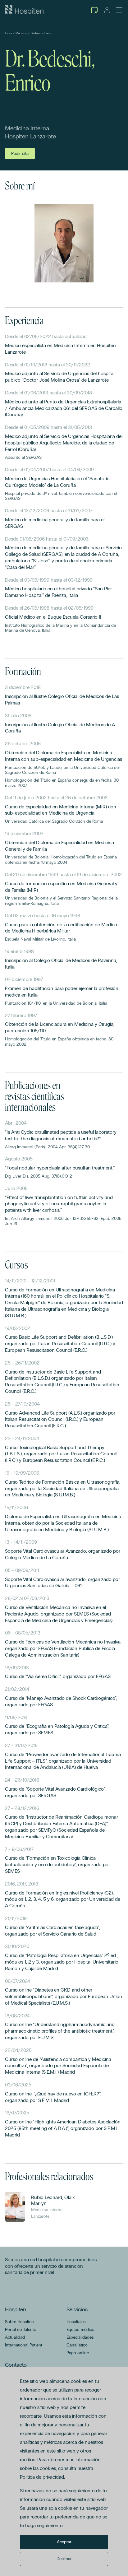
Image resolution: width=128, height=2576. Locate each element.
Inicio (8, 33)
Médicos (21, 33)
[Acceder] (107, 10)
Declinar (64, 2559)
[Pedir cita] (94, 10)
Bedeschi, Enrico (41, 33)
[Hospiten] (24, 10)
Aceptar (64, 2542)
